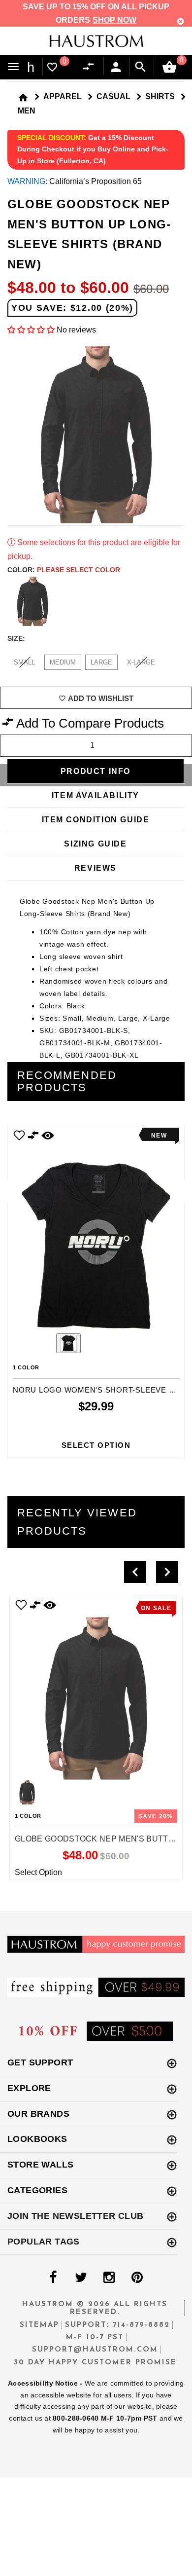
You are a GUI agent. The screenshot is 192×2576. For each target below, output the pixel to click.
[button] (31, 330)
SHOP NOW (114, 20)
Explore (29, 2088)
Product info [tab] (96, 771)
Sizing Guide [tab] (95, 844)
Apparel (63, 96)
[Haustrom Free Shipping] (96, 1987)
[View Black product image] (68, 1343)
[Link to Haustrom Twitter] (81, 2278)
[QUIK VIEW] (48, 1135)
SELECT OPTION (96, 1445)
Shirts (160, 96)
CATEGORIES (37, 2190)
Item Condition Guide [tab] (96, 820)
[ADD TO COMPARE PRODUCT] (33, 1137)
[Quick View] (50, 1605)
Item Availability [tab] (96, 795)
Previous (41, 1345)
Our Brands (38, 2114)
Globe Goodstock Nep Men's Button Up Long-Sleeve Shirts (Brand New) (96, 1839)
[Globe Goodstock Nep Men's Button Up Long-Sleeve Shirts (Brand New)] (96, 1689)
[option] (96, 1292)
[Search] (141, 67)
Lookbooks (37, 2139)
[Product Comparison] (91, 67)
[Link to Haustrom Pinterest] (137, 2278)
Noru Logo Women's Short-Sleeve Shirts (96, 1390)
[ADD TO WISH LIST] (19, 1135)
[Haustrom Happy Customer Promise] (96, 1944)
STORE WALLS (40, 2165)
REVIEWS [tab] (96, 868)
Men (27, 111)
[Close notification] (181, 21)
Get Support (40, 2062)
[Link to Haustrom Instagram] (109, 2278)
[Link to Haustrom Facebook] (53, 2278)
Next (178, 601)
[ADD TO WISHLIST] (21, 1605)
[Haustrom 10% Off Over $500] (96, 2031)
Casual (113, 96)
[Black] (32, 601)
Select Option (38, 1872)
